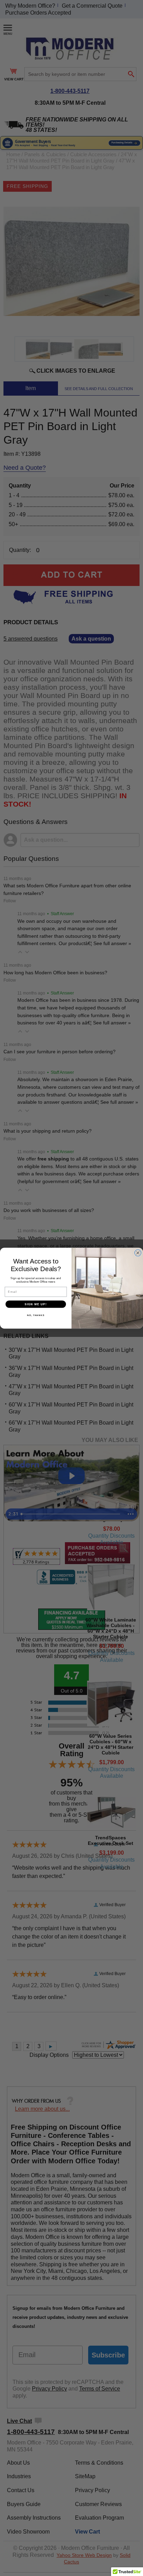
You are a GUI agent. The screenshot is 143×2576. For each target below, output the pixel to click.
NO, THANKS (36, 1315)
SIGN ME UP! (36, 1304)
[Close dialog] (138, 1253)
